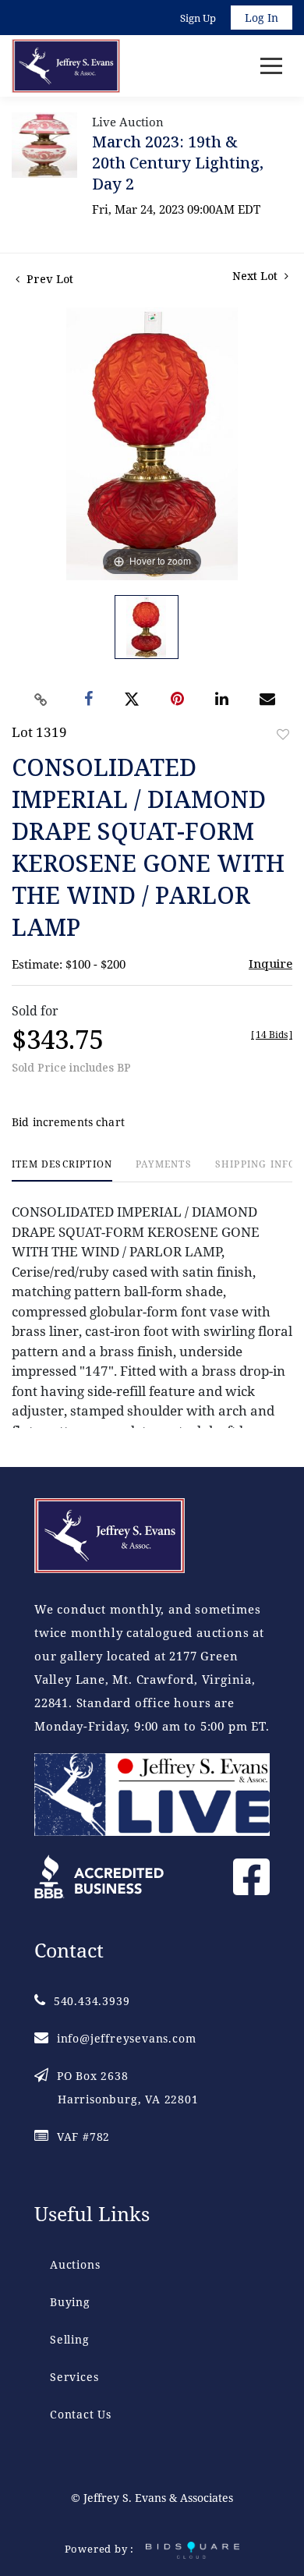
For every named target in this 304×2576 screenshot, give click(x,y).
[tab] (62, 1170)
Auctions (75, 2264)
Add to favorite (283, 734)
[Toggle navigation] (271, 66)
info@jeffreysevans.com (126, 2038)
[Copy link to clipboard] (41, 700)
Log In (262, 18)
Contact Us (81, 2414)
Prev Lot (48, 279)
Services (74, 2377)
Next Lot (256, 276)
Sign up (198, 18)
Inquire (270, 963)
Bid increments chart (68, 1122)
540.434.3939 (92, 2001)
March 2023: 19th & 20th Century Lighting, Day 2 (178, 163)
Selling (70, 2339)
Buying (70, 2302)
